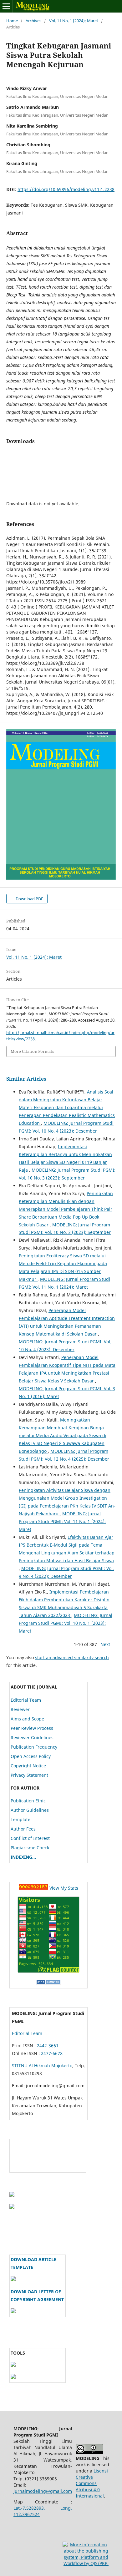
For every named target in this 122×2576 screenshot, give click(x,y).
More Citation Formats (32, 1051)
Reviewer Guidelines (32, 1738)
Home (12, 21)
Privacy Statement (29, 1775)
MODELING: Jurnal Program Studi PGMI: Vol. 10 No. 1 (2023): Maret (66, 1623)
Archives (33, 21)
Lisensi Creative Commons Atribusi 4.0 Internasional (92, 2483)
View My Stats (64, 1888)
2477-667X (52, 2053)
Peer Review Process (32, 1728)
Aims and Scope (27, 1719)
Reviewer (20, 1709)
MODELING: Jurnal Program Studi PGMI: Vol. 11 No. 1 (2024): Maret (62, 1521)
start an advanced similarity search (72, 1657)
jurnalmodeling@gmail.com (43, 2491)
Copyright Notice (28, 1766)
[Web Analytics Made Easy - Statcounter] (33, 1888)
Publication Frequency (34, 1747)
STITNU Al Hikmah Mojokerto (42, 2066)
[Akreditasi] (12, 2195)
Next (105, 1644)
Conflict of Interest (30, 1838)
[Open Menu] (6, 6)
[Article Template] (13, 2279)
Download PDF (29, 899)
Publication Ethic (28, 1801)
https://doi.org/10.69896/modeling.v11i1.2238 (66, 189)
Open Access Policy (31, 1756)
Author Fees (23, 1829)
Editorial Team (26, 1700)
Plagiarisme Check (30, 1848)
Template (20, 1819)
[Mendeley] (13, 2377)
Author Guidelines (30, 1810)
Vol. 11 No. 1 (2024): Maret (74, 21)
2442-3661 (48, 2046)
